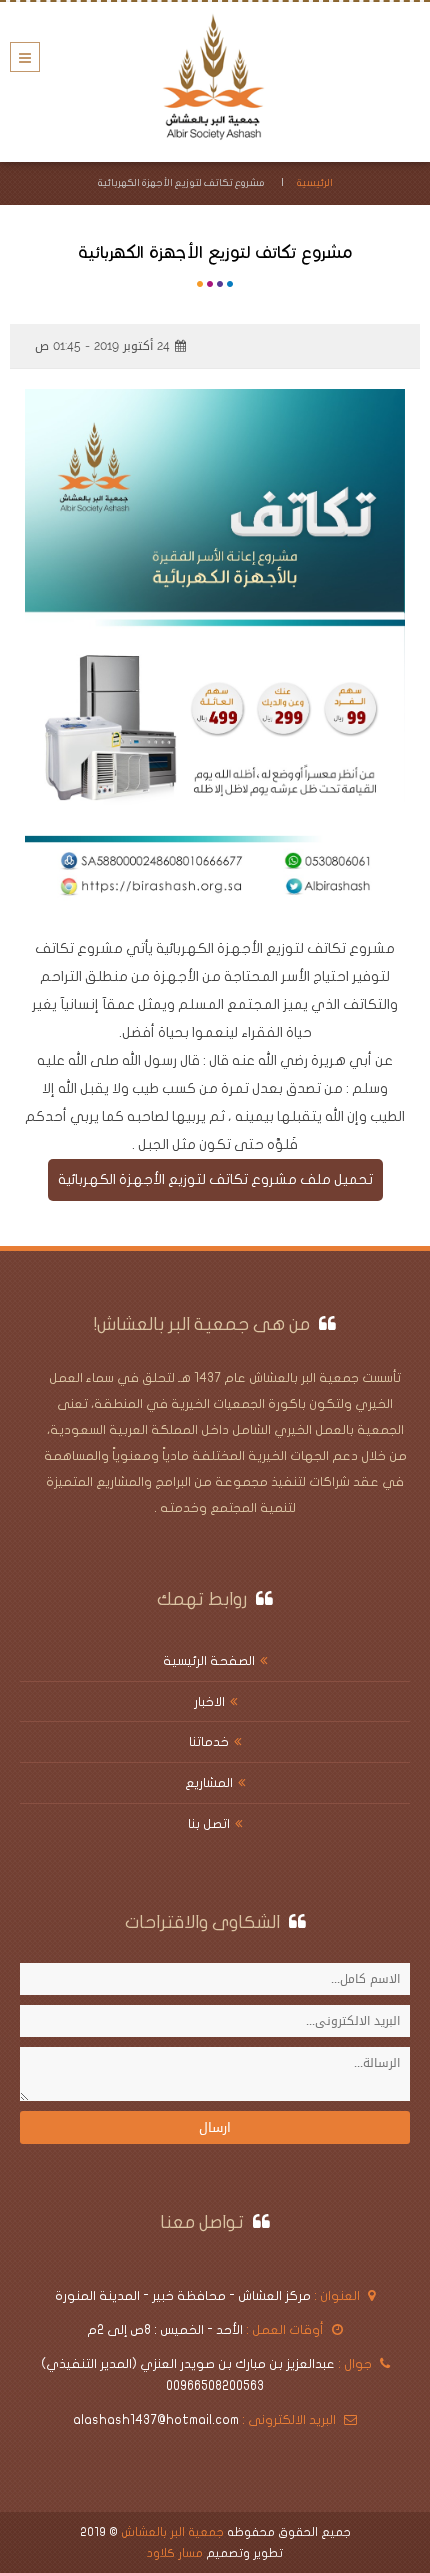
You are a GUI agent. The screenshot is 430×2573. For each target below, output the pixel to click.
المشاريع (209, 1783)
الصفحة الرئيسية (209, 1661)
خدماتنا (209, 1742)
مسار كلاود (175, 2553)
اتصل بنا (209, 1824)
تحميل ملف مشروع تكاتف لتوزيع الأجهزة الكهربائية (215, 1179)
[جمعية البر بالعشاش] (215, 77)
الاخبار (209, 1702)
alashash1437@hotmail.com (156, 2420)
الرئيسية (315, 183)
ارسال (215, 2127)
